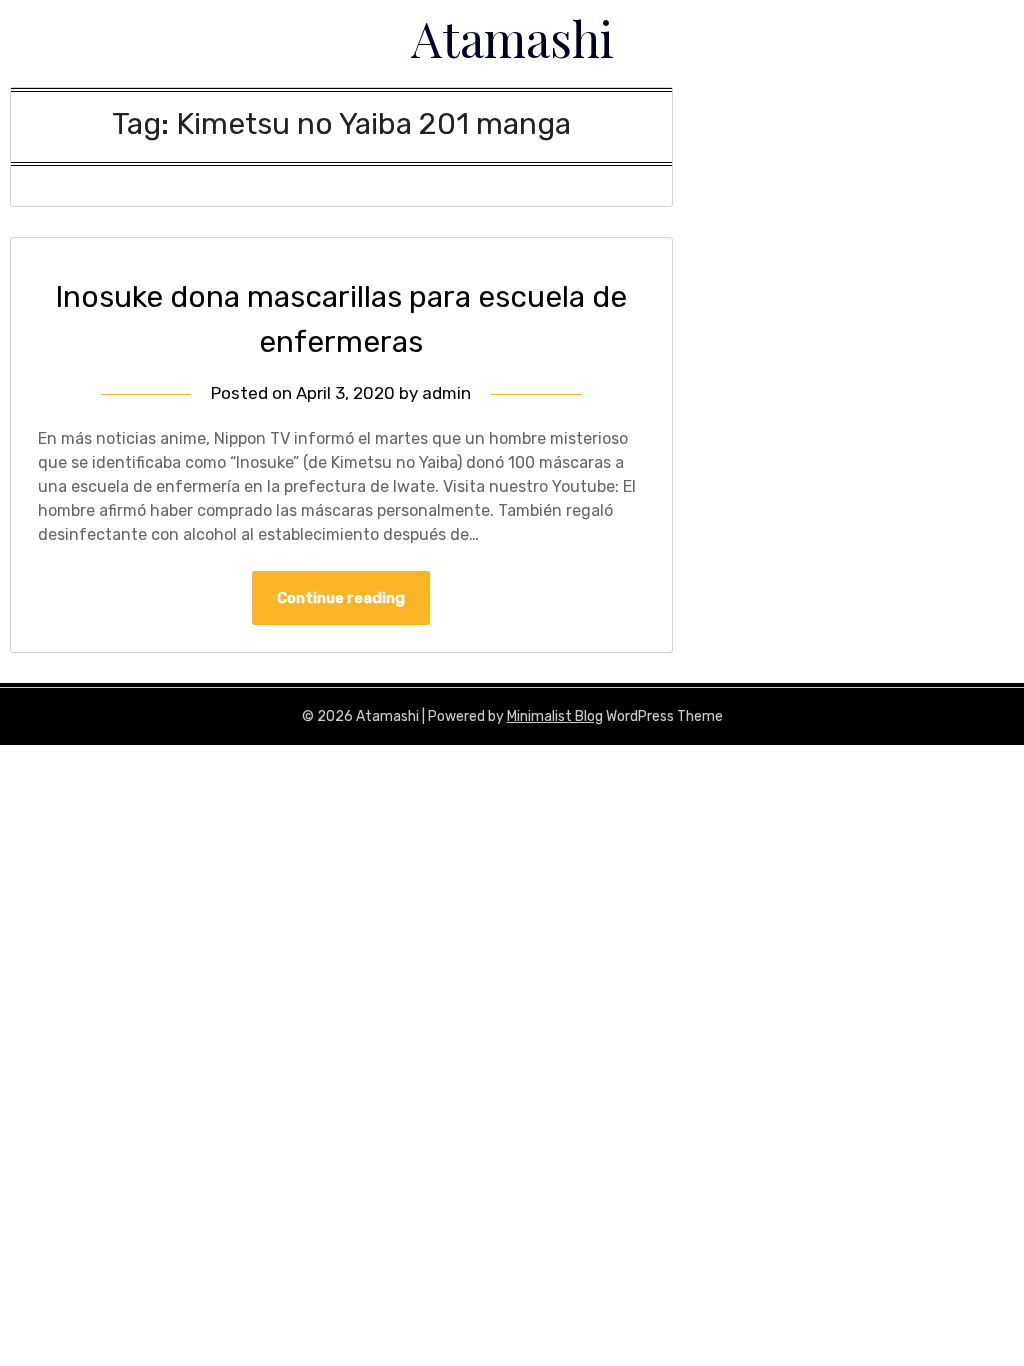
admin (446, 393)
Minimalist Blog (555, 716)
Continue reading (341, 598)
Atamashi (512, 38)
